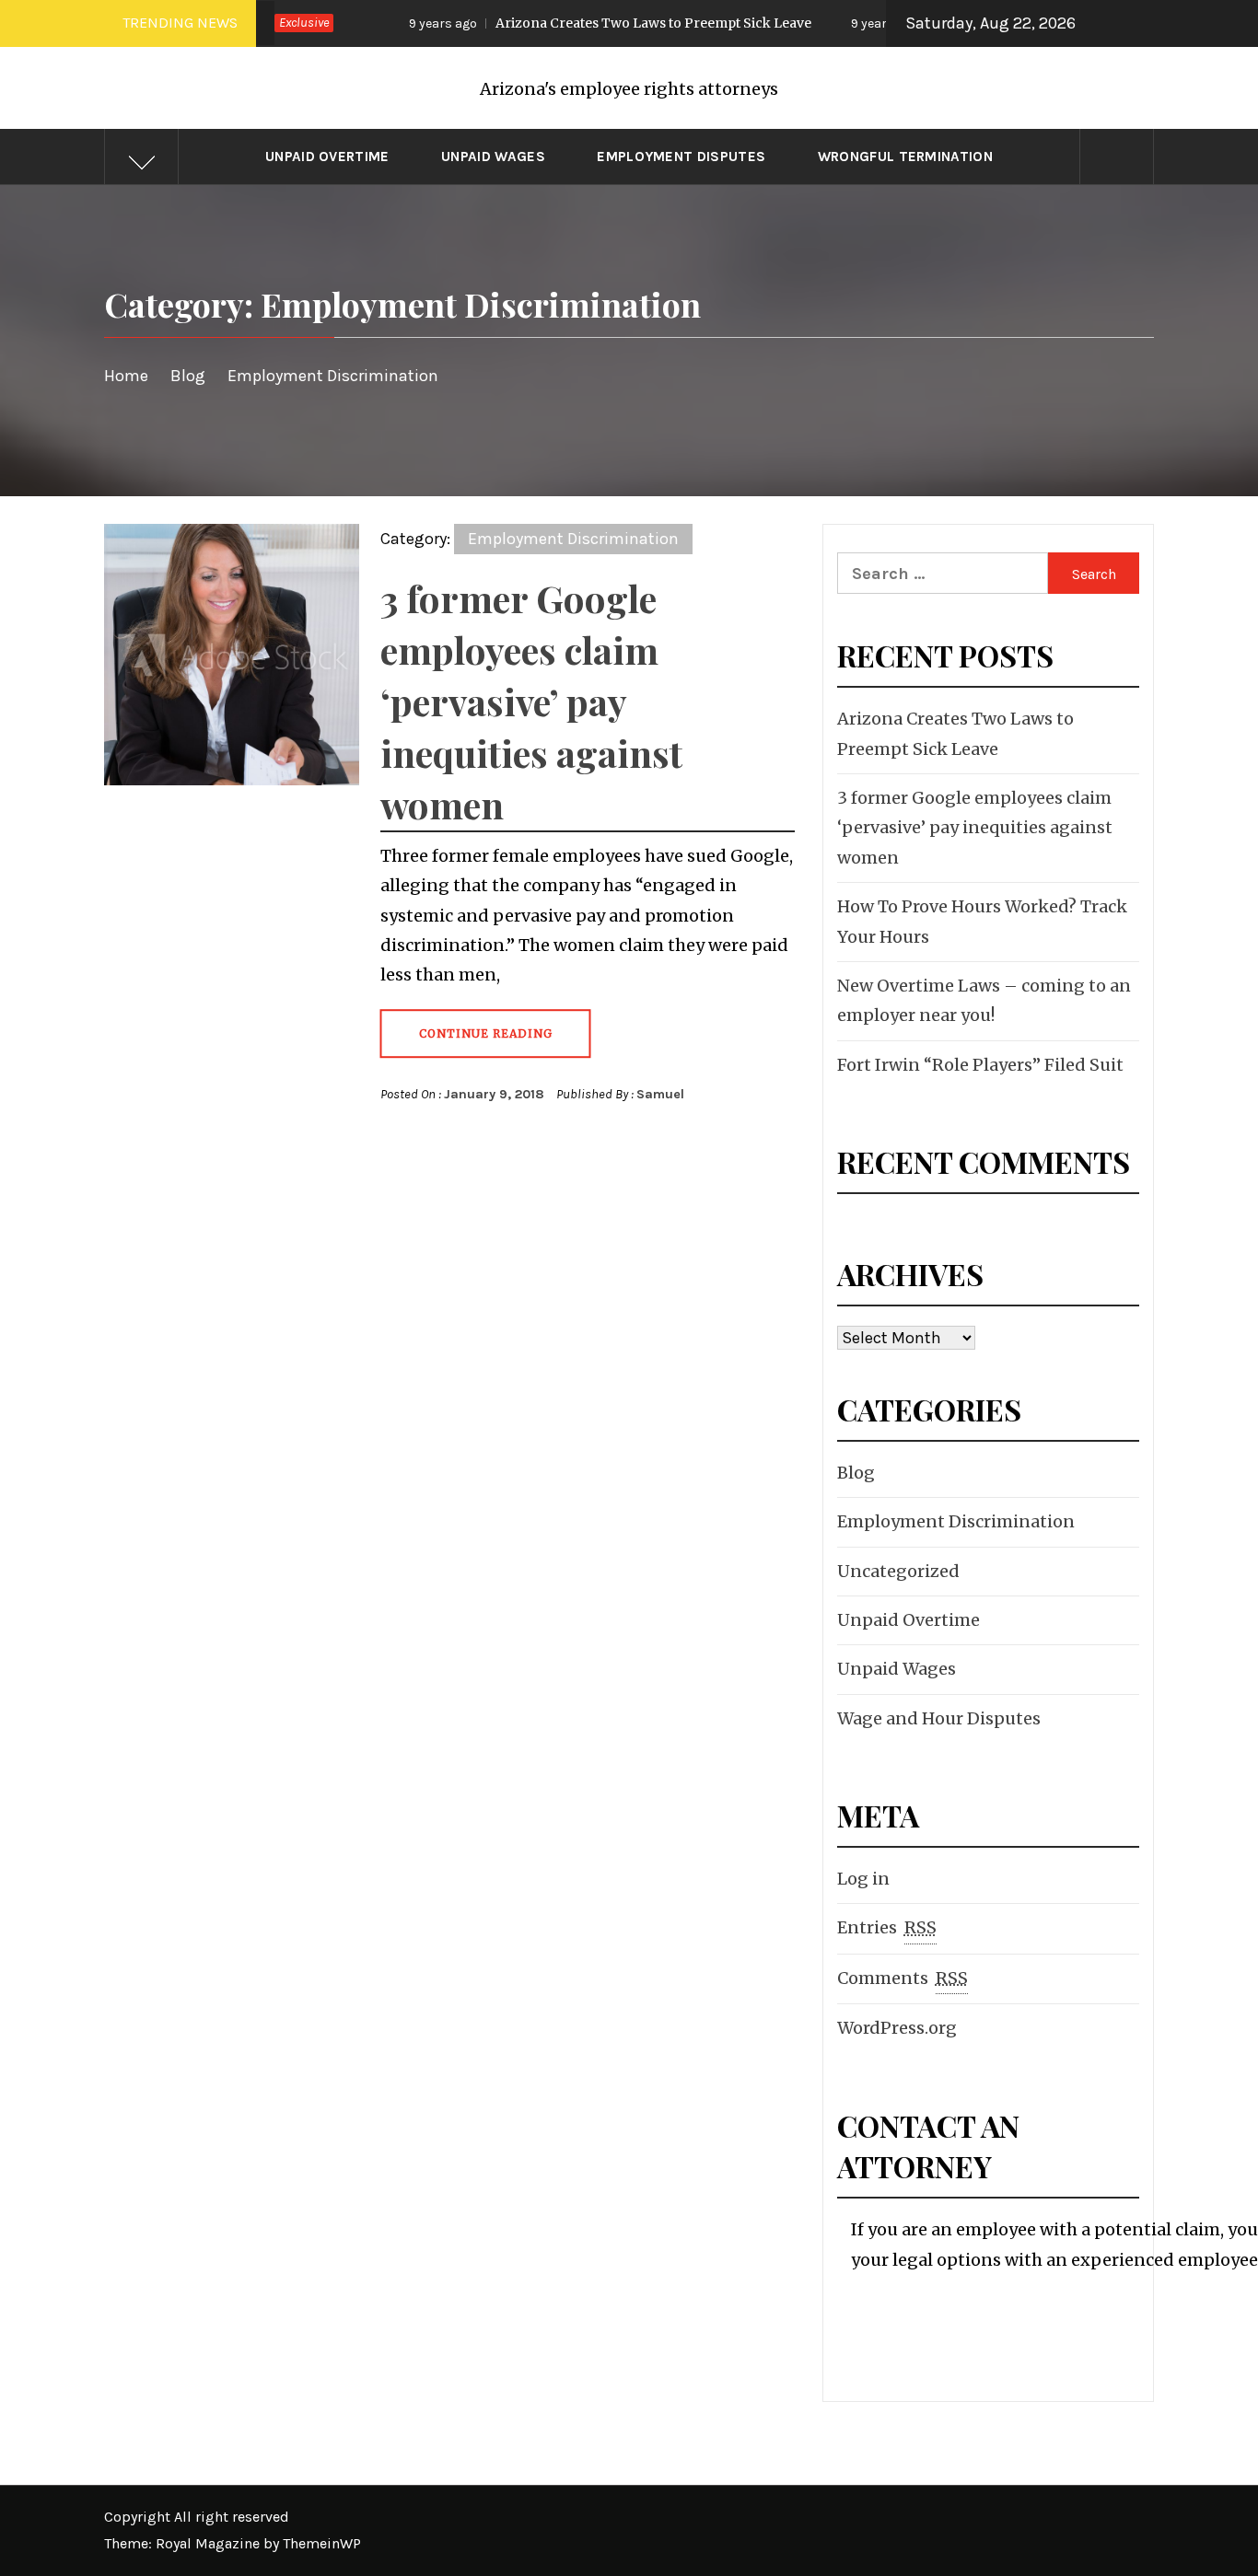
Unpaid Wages (493, 157)
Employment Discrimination (573, 539)
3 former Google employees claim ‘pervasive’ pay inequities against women (531, 701)
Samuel (660, 1094)
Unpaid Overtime (327, 157)
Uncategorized (898, 1571)
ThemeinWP (322, 2543)
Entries (887, 1927)
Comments (903, 1978)
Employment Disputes (681, 157)
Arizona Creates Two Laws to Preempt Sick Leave (565, 23)
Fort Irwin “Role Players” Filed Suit (980, 1065)
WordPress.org (897, 2028)
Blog (856, 1473)
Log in (863, 1879)
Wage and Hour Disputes (939, 1718)
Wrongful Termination (905, 157)
